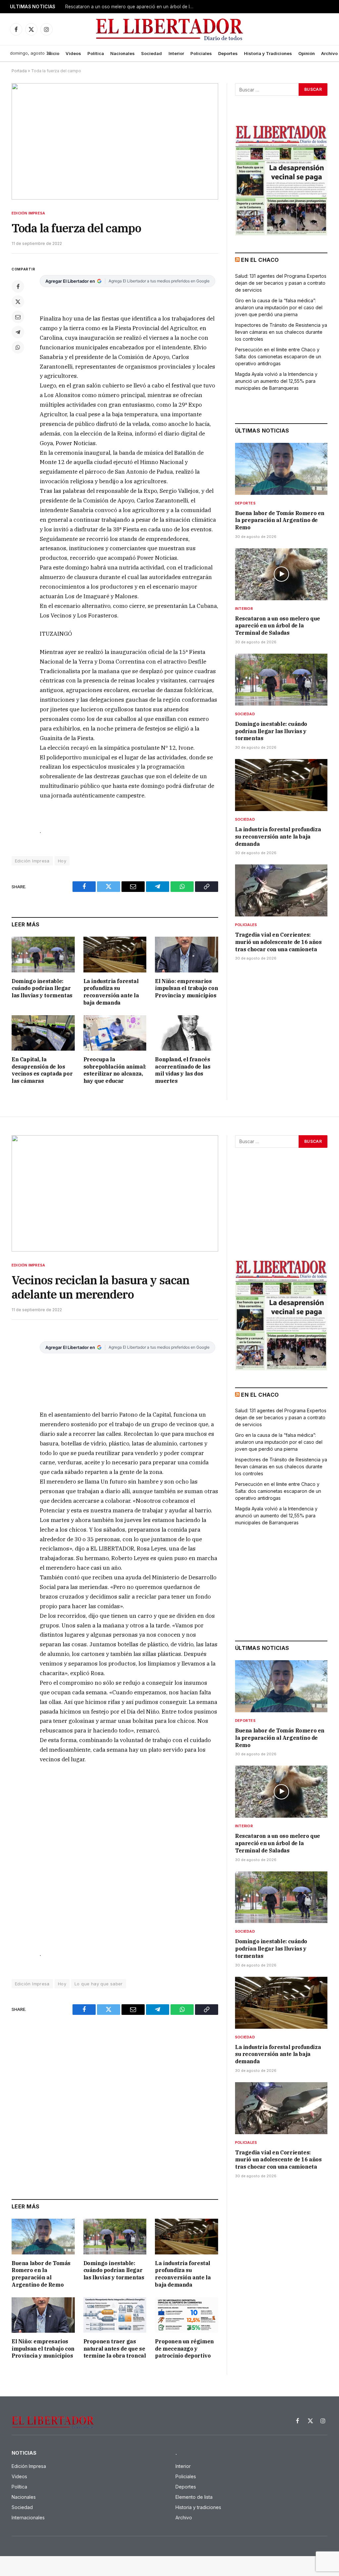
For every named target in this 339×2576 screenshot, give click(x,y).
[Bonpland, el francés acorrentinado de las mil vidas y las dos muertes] (187, 1033)
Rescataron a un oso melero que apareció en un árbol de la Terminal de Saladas (131, 7)
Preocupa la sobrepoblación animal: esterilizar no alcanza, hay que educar (115, 1070)
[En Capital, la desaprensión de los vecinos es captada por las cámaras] (43, 1033)
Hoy (62, 861)
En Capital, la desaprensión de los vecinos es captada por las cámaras (42, 1070)
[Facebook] (18, 286)
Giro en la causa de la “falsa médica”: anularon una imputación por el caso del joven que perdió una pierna (279, 307)
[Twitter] (18, 302)
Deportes (228, 53)
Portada (19, 71)
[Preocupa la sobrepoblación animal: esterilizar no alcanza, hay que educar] (115, 1033)
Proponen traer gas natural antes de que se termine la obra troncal (115, 2349)
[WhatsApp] (18, 347)
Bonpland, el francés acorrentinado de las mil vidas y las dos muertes (183, 1070)
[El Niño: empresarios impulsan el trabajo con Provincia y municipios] (187, 954)
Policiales (201, 53)
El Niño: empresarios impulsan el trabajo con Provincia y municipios (186, 988)
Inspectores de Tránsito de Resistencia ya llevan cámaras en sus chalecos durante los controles (281, 332)
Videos (73, 53)
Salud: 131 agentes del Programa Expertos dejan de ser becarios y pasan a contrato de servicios (281, 283)
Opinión (307, 53)
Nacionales (122, 53)
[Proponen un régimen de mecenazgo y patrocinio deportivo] (187, 2315)
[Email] (18, 317)
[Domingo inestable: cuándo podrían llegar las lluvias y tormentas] (43, 954)
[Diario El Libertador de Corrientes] (170, 29)
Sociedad (151, 53)
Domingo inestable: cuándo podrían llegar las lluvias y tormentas (42, 988)
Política (96, 53)
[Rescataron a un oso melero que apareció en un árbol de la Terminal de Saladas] (281, 574)
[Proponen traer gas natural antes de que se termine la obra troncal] (115, 2315)
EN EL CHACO (260, 260)
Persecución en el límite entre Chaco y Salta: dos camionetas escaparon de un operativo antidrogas (278, 356)
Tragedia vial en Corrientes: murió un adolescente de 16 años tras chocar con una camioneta (278, 942)
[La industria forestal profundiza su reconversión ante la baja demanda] (115, 954)
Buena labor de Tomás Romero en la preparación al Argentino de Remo (280, 520)
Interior (176, 53)
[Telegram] (18, 332)
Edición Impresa (28, 213)
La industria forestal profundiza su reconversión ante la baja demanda (111, 992)
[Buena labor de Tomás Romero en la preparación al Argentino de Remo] (281, 469)
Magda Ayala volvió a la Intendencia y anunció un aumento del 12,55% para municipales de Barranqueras (276, 381)
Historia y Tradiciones (268, 53)
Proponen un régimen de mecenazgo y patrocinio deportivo (184, 2349)
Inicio (53, 53)
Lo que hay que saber (99, 1984)
